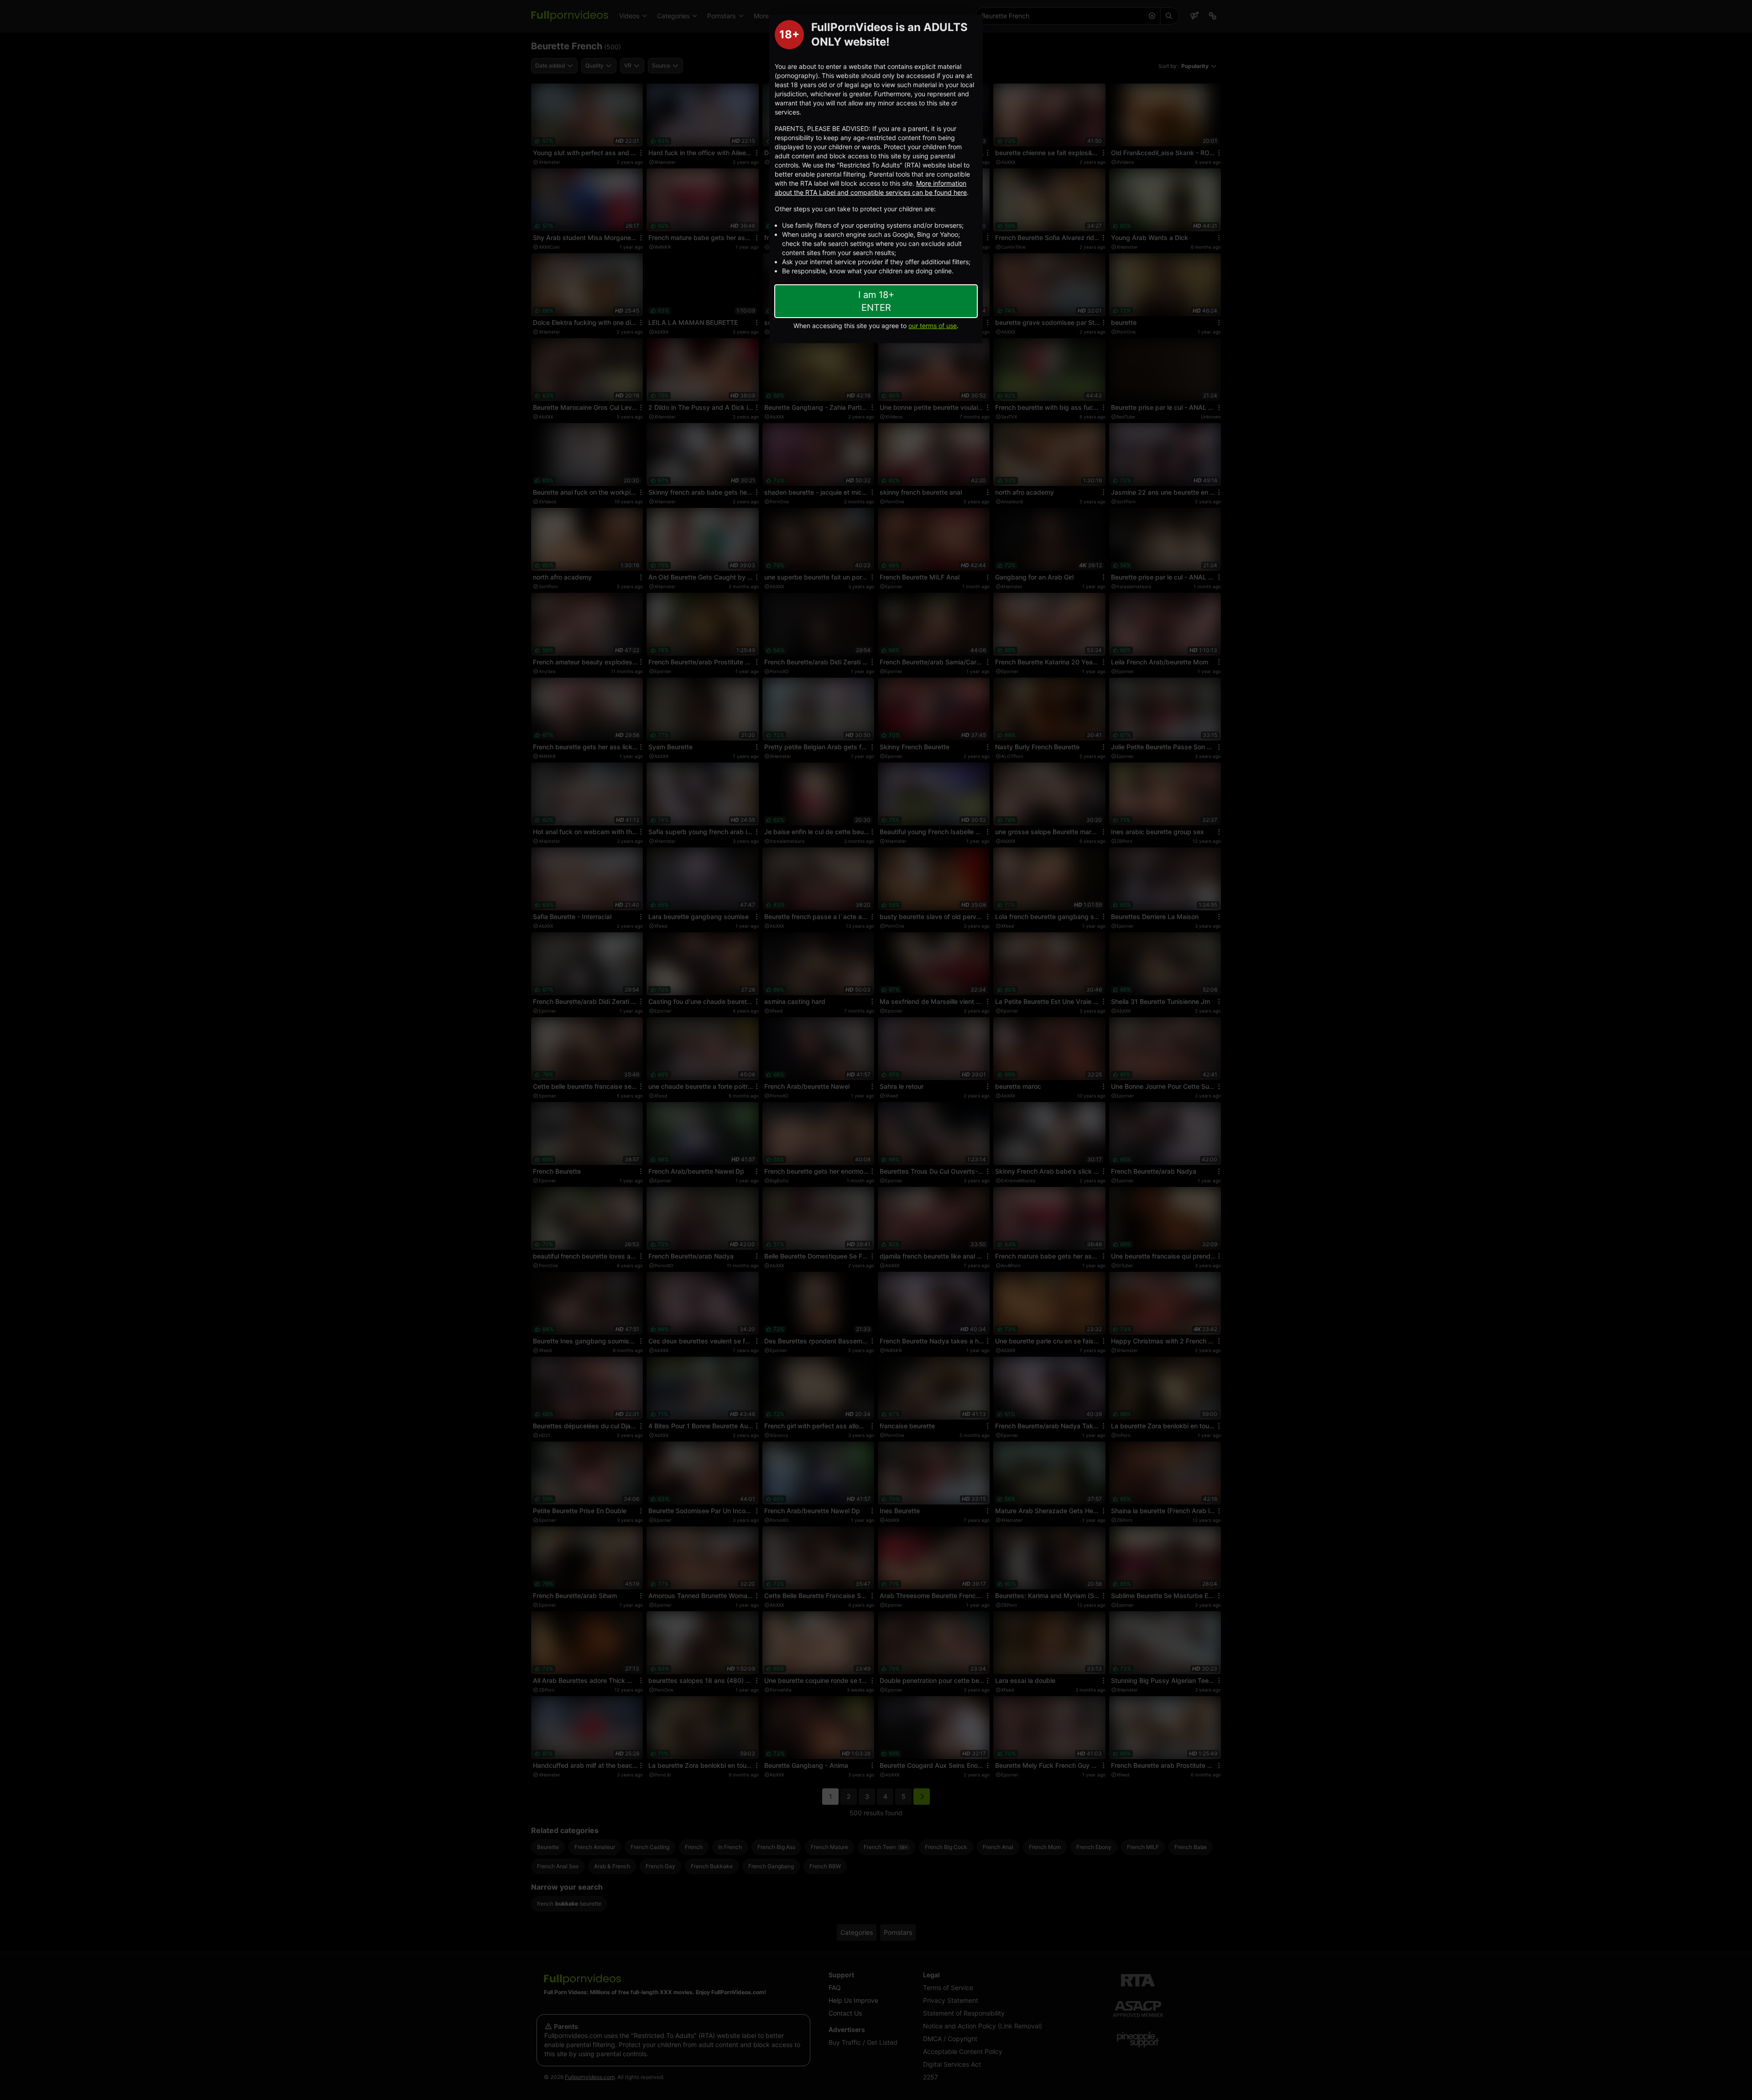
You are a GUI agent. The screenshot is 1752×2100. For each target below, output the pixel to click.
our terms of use (933, 326)
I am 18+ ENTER (876, 301)
